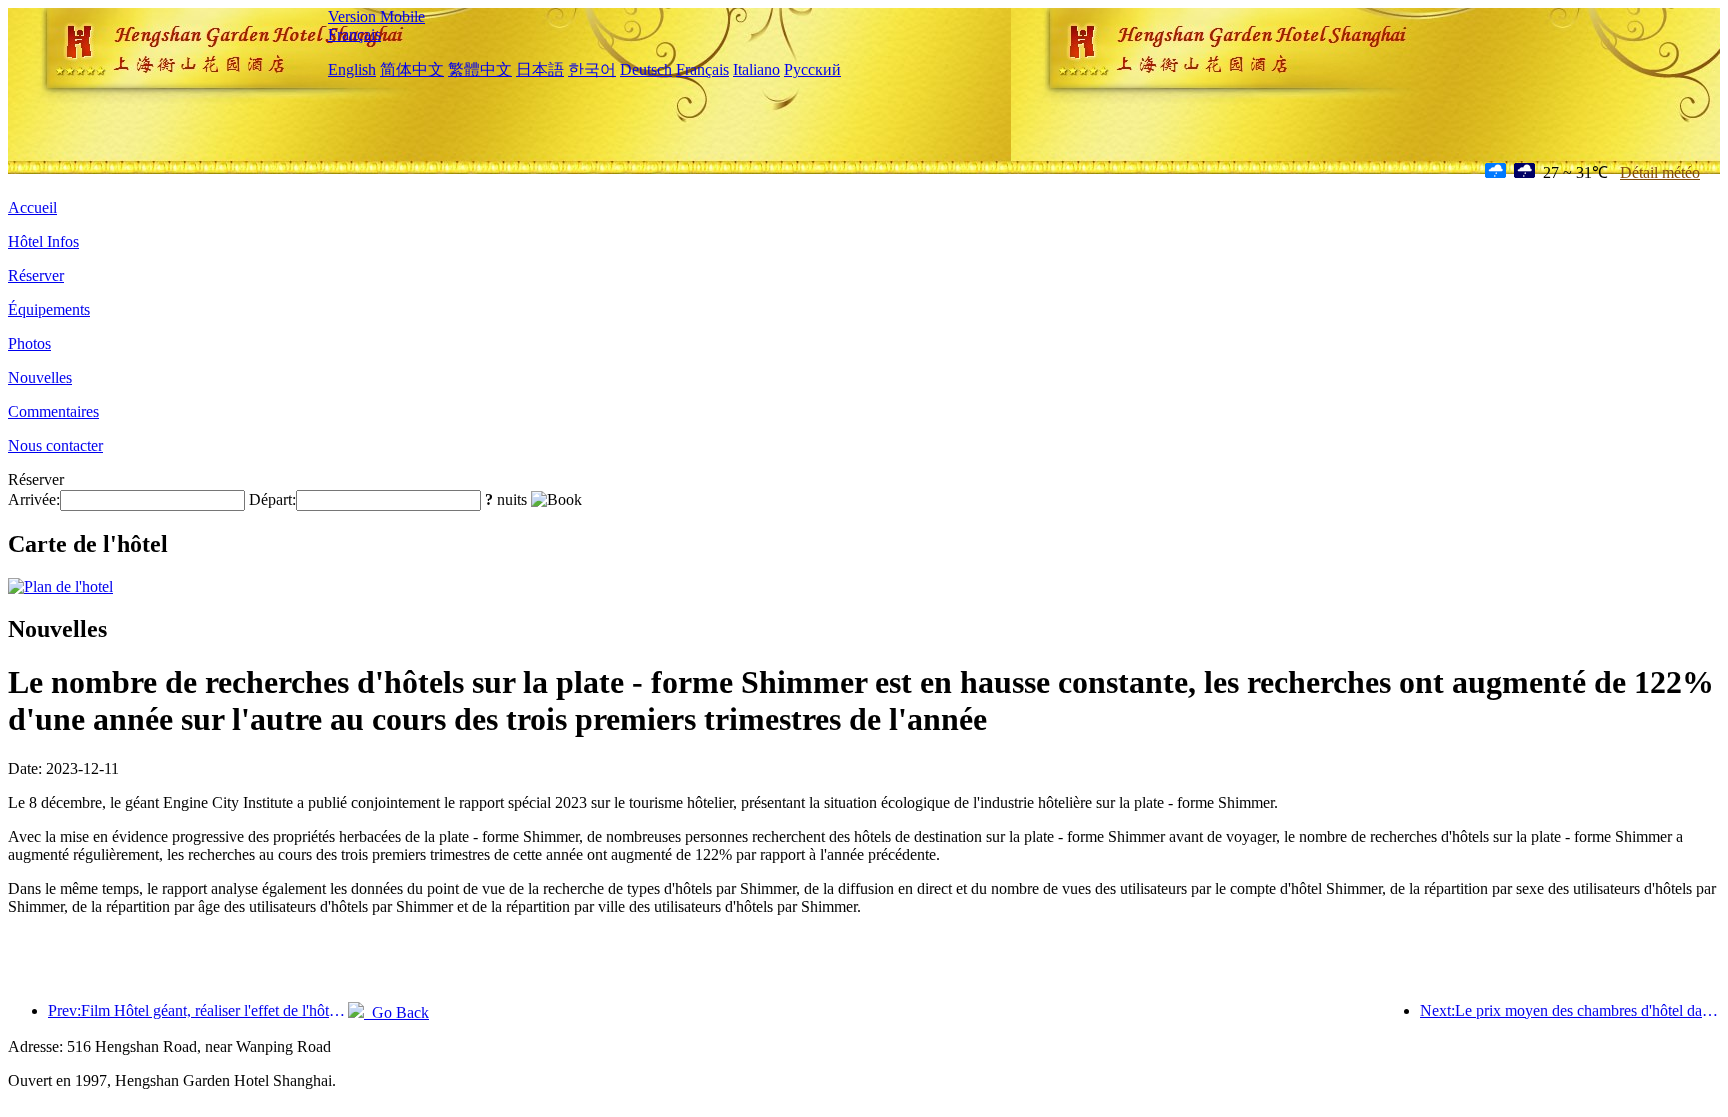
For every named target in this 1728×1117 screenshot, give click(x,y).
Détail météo (1660, 172)
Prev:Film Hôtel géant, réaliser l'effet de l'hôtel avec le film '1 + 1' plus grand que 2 (198, 1010)
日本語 (540, 69)
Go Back (396, 1012)
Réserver (36, 275)
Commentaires (53, 411)
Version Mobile (376, 16)
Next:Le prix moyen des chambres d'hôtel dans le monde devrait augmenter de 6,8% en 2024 (1570, 1010)
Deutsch (646, 69)
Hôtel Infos (43, 241)
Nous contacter (55, 445)
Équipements (49, 309)
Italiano (756, 69)
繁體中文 (480, 69)
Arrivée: (34, 499)
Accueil (32, 207)
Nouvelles (40, 377)
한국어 (592, 69)
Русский (812, 69)
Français (354, 34)
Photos (29, 343)
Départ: (272, 499)
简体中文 (412, 69)
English (352, 69)
